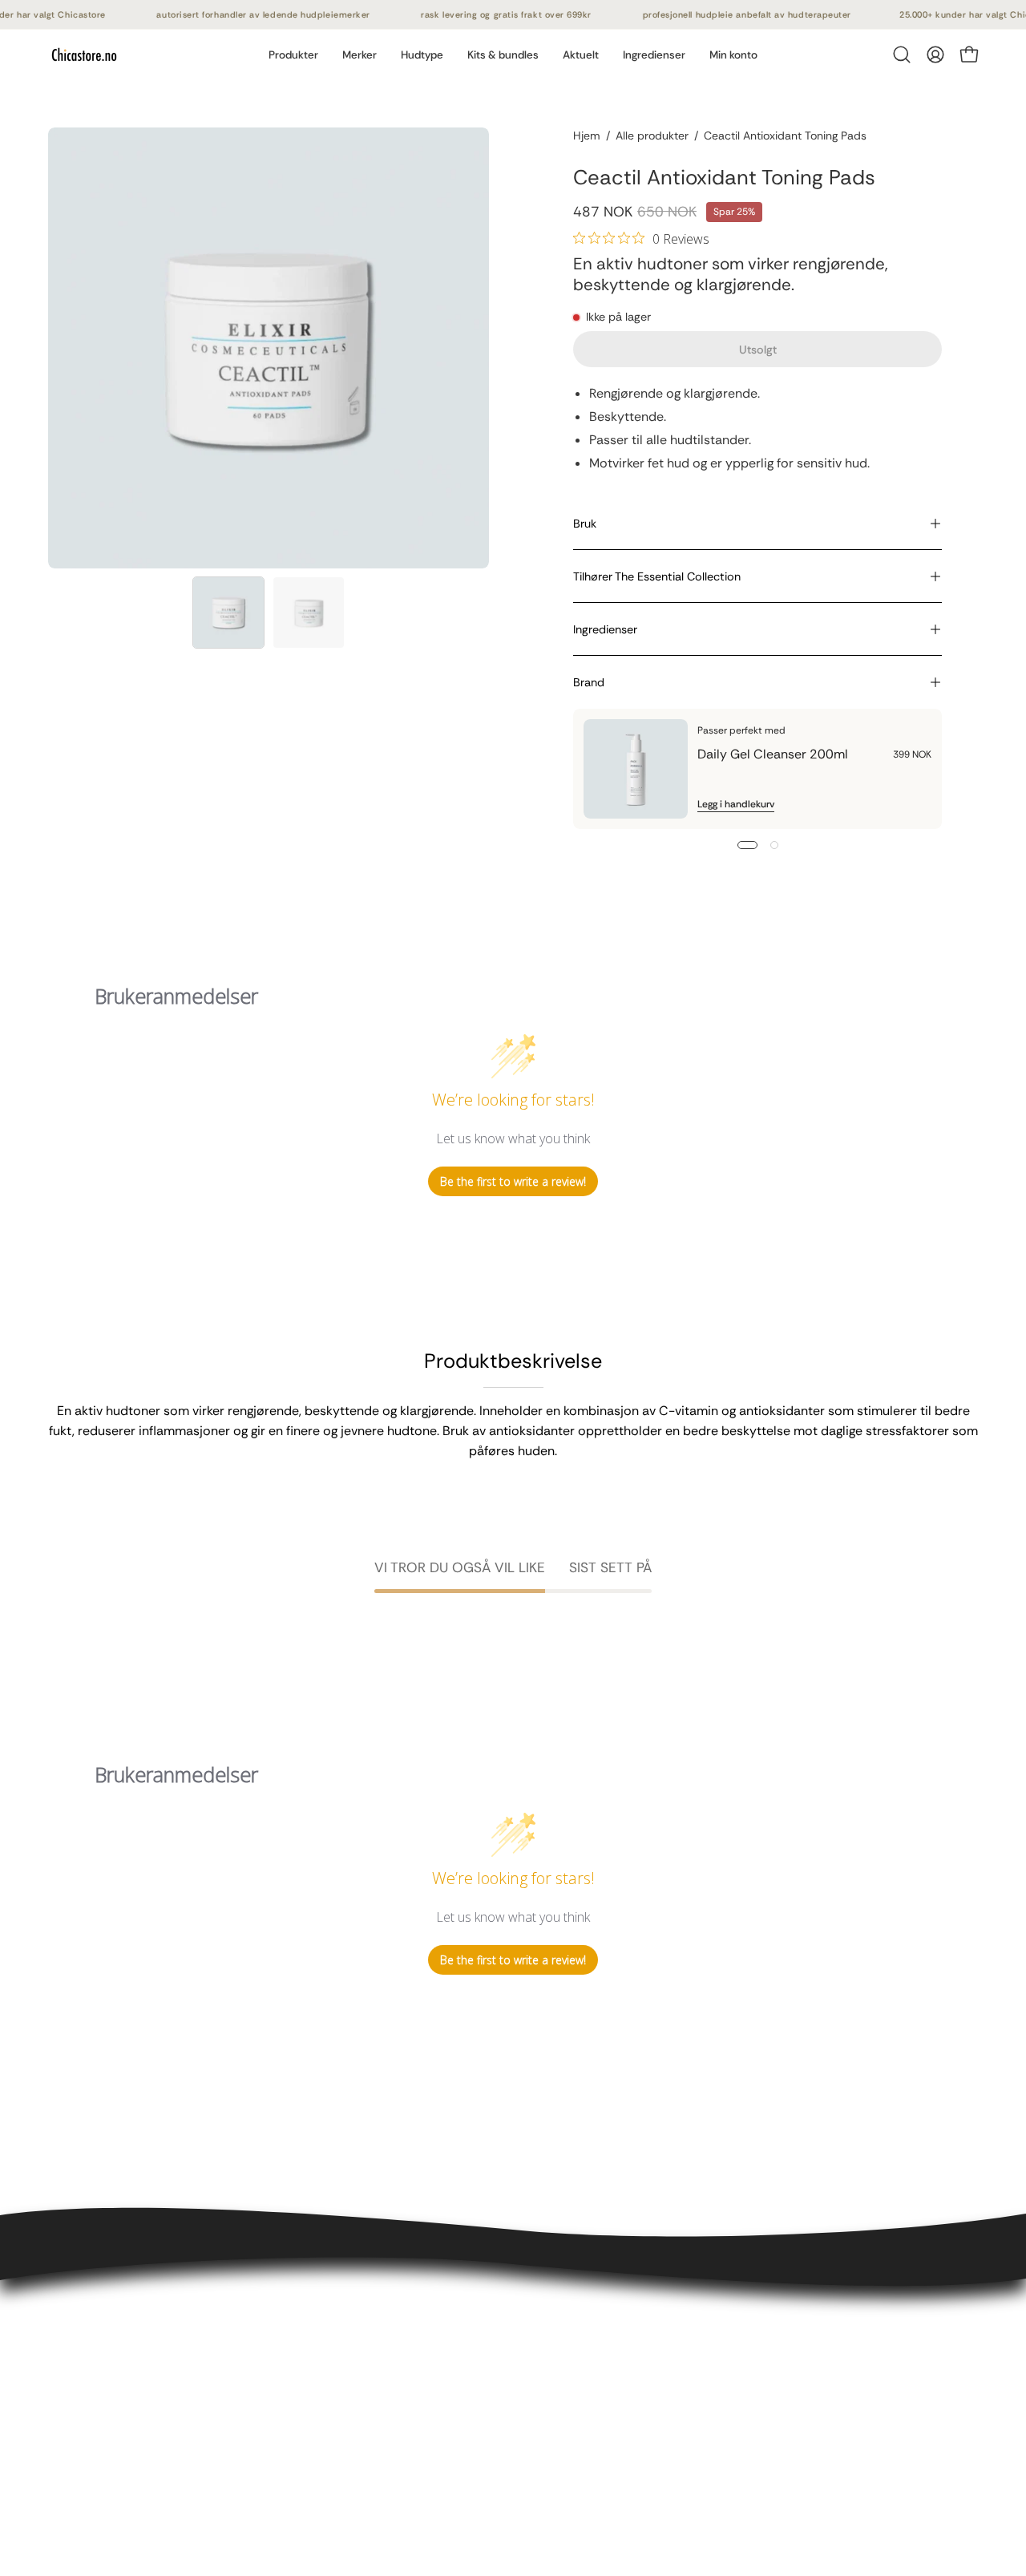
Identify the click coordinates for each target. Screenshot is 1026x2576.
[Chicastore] (84, 55)
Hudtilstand (275, 2443)
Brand (589, 682)
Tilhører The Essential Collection (657, 576)
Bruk (585, 524)
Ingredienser (605, 629)
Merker (261, 2470)
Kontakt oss (83, 2364)
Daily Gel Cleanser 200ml (773, 754)
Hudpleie (267, 2390)
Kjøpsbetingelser (97, 2390)
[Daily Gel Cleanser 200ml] (636, 769)
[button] (360, 55)
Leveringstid (84, 2417)
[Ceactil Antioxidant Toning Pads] (228, 613)
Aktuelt (262, 2496)
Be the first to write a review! (513, 1181)
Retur (64, 2443)
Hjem (587, 135)
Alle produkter (652, 135)
